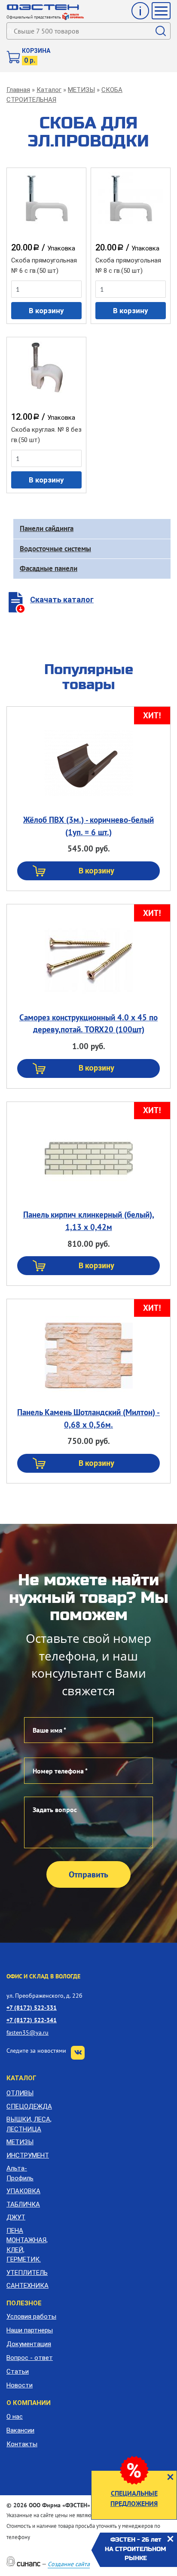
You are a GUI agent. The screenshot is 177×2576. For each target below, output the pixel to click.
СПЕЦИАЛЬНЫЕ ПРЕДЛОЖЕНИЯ (134, 2498)
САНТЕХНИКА (27, 2286)
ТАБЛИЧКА (23, 2204)
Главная (18, 90)
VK (78, 2053)
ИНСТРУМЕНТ (28, 2155)
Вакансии (20, 2430)
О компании (29, 2403)
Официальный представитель (34, 17)
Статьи (18, 2372)
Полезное (24, 2303)
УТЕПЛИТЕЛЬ (27, 2273)
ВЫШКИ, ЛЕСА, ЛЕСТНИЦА (29, 2124)
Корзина (36, 51)
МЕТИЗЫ (81, 90)
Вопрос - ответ (30, 2358)
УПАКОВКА (23, 2191)
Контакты (22, 2444)
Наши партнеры (30, 2330)
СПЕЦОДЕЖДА (29, 2106)
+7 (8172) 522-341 (32, 2020)
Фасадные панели (49, 568)
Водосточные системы (55, 549)
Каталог (49, 90)
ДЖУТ (16, 2217)
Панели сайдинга (47, 528)
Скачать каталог (62, 600)
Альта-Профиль (20, 2173)
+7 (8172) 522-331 (32, 2007)
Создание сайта (69, 2564)
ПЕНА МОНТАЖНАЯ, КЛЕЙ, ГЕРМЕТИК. (27, 2245)
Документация (29, 2344)
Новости (20, 2385)
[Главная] (43, 7)
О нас (15, 2417)
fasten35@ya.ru (27, 2032)
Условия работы (31, 2317)
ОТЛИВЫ (20, 2093)
